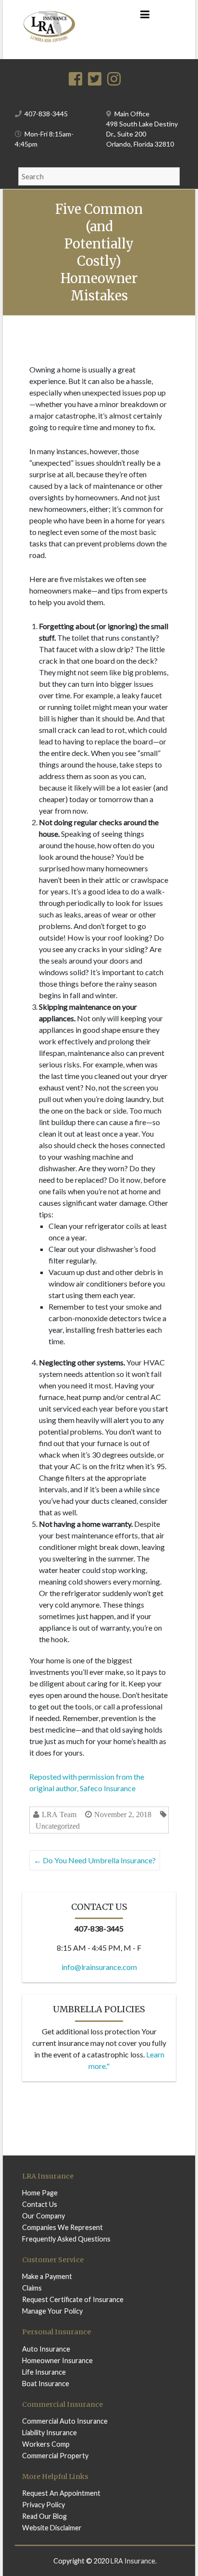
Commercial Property (55, 2456)
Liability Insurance (49, 2433)
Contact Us (40, 2204)
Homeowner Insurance (57, 2360)
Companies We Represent (62, 2227)
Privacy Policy (43, 2505)
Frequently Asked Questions (66, 2239)
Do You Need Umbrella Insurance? (95, 1860)
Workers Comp (46, 2444)
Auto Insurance (46, 2349)
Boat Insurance (46, 2384)
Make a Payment (47, 2276)
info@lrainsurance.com (99, 1967)
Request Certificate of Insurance (73, 2299)
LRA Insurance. (134, 2561)
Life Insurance (44, 2372)
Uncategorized (58, 1826)
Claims (32, 2288)
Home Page (40, 2193)
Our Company (43, 2216)
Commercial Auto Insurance (65, 2421)
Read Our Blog (44, 2516)
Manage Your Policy (52, 2311)
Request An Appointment (61, 2493)
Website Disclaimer (52, 2528)
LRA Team (59, 1814)
